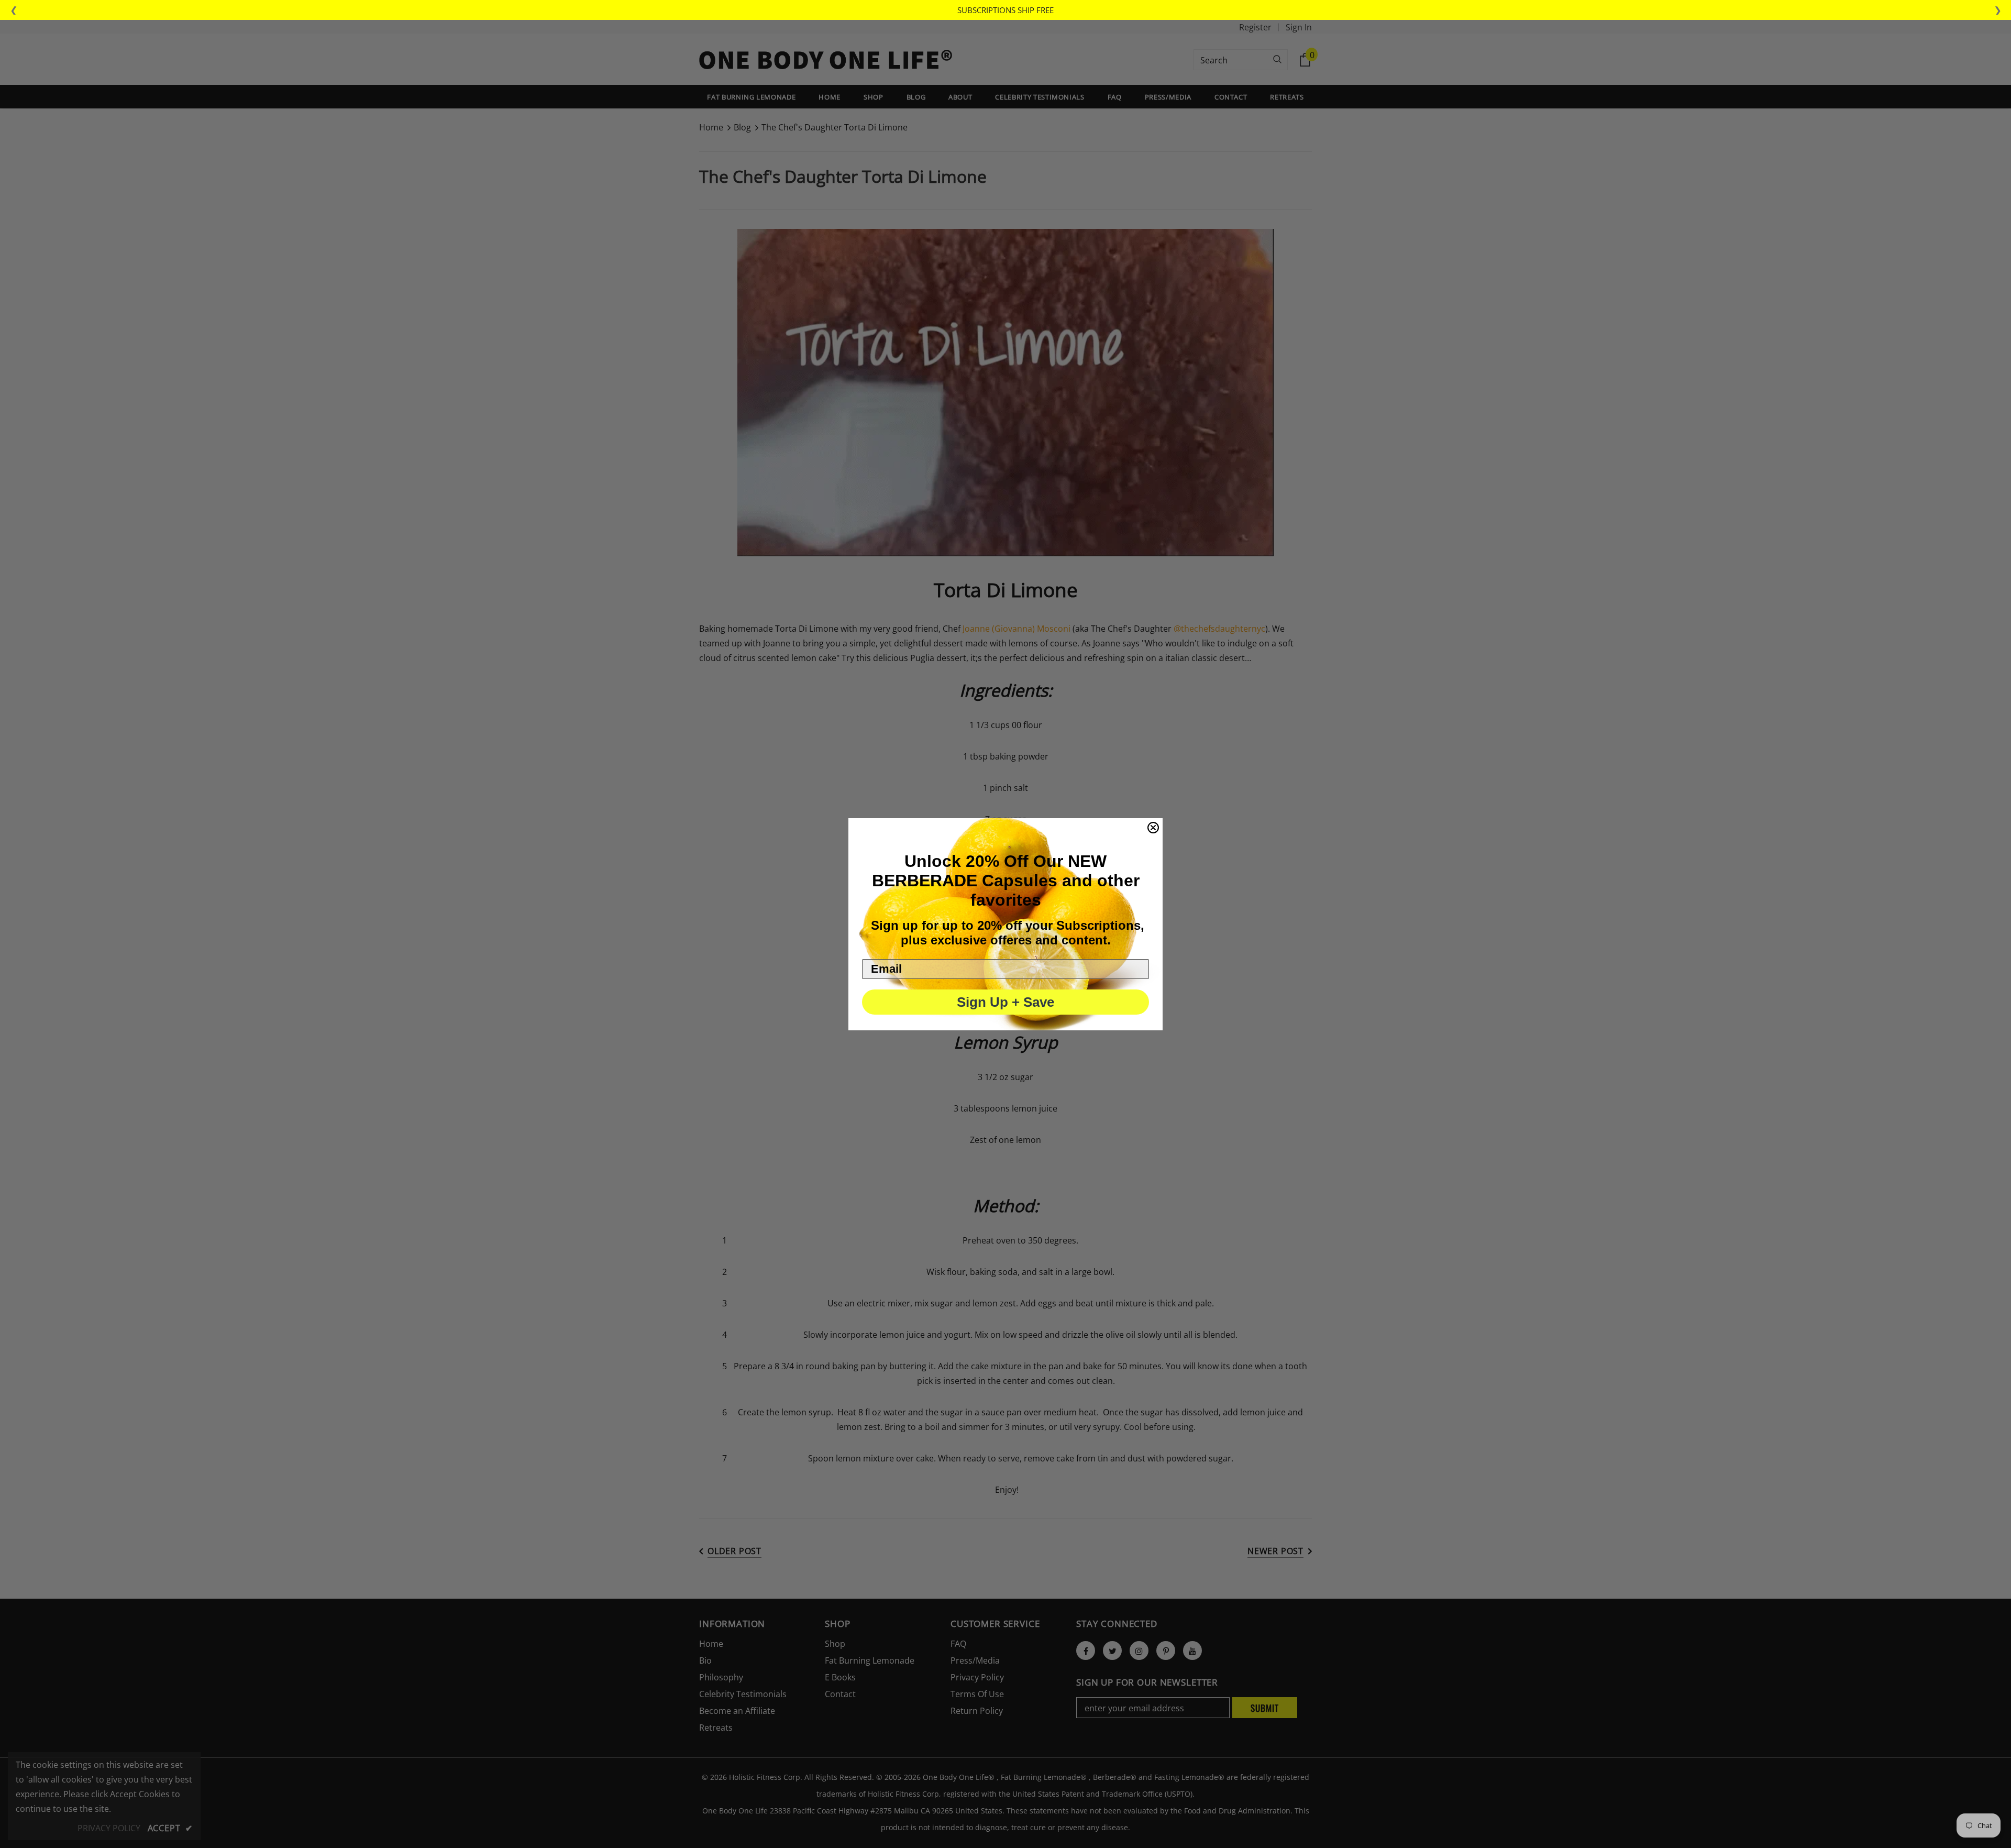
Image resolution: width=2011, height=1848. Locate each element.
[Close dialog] (1153, 828)
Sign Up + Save (1005, 1002)
